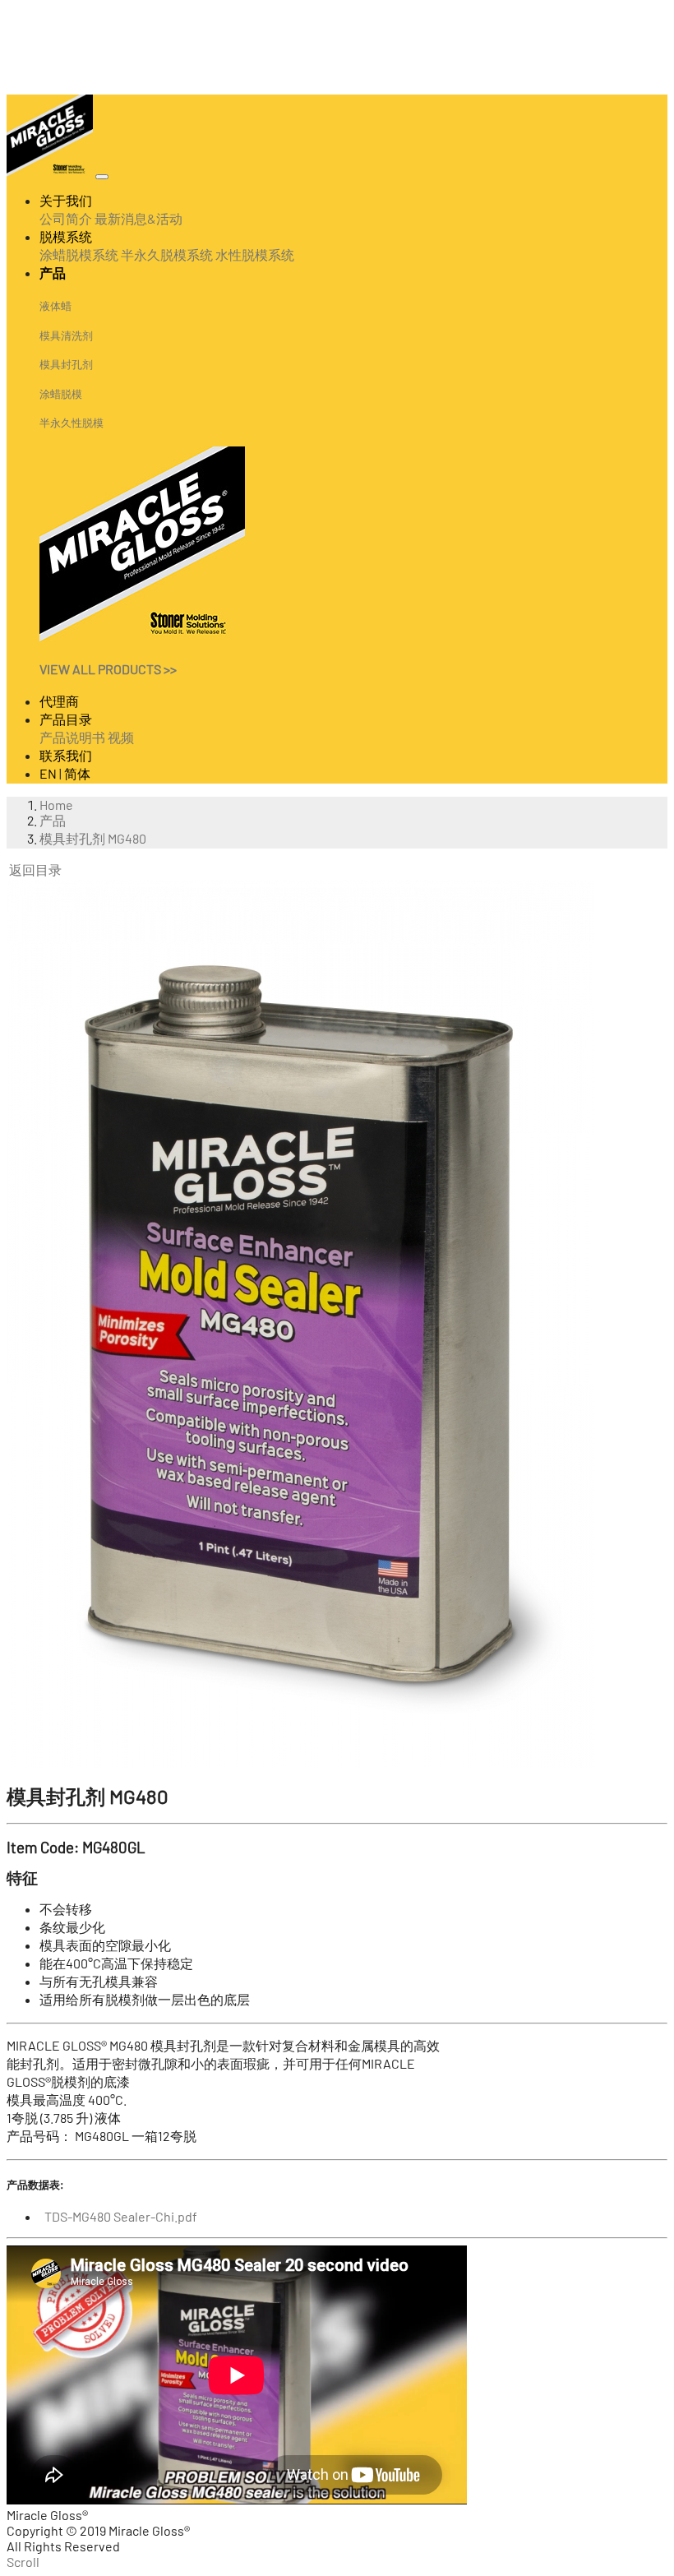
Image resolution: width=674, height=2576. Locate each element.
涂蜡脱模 (61, 394)
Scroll (23, 2562)
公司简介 (66, 218)
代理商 (59, 701)
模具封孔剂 (66, 364)
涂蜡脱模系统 (79, 254)
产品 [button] (53, 273)
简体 (77, 773)
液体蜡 (55, 306)
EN (48, 773)
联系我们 (66, 755)
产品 (53, 820)
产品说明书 (72, 737)
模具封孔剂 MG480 (93, 838)
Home (56, 805)
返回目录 (35, 869)
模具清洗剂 (66, 335)
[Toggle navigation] (102, 177)
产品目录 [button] (66, 719)
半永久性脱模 (72, 423)
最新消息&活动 (138, 218)
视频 (121, 737)
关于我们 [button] (66, 200)
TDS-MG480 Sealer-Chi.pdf (118, 2216)
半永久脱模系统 (167, 254)
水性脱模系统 (255, 254)
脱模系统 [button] (66, 236)
